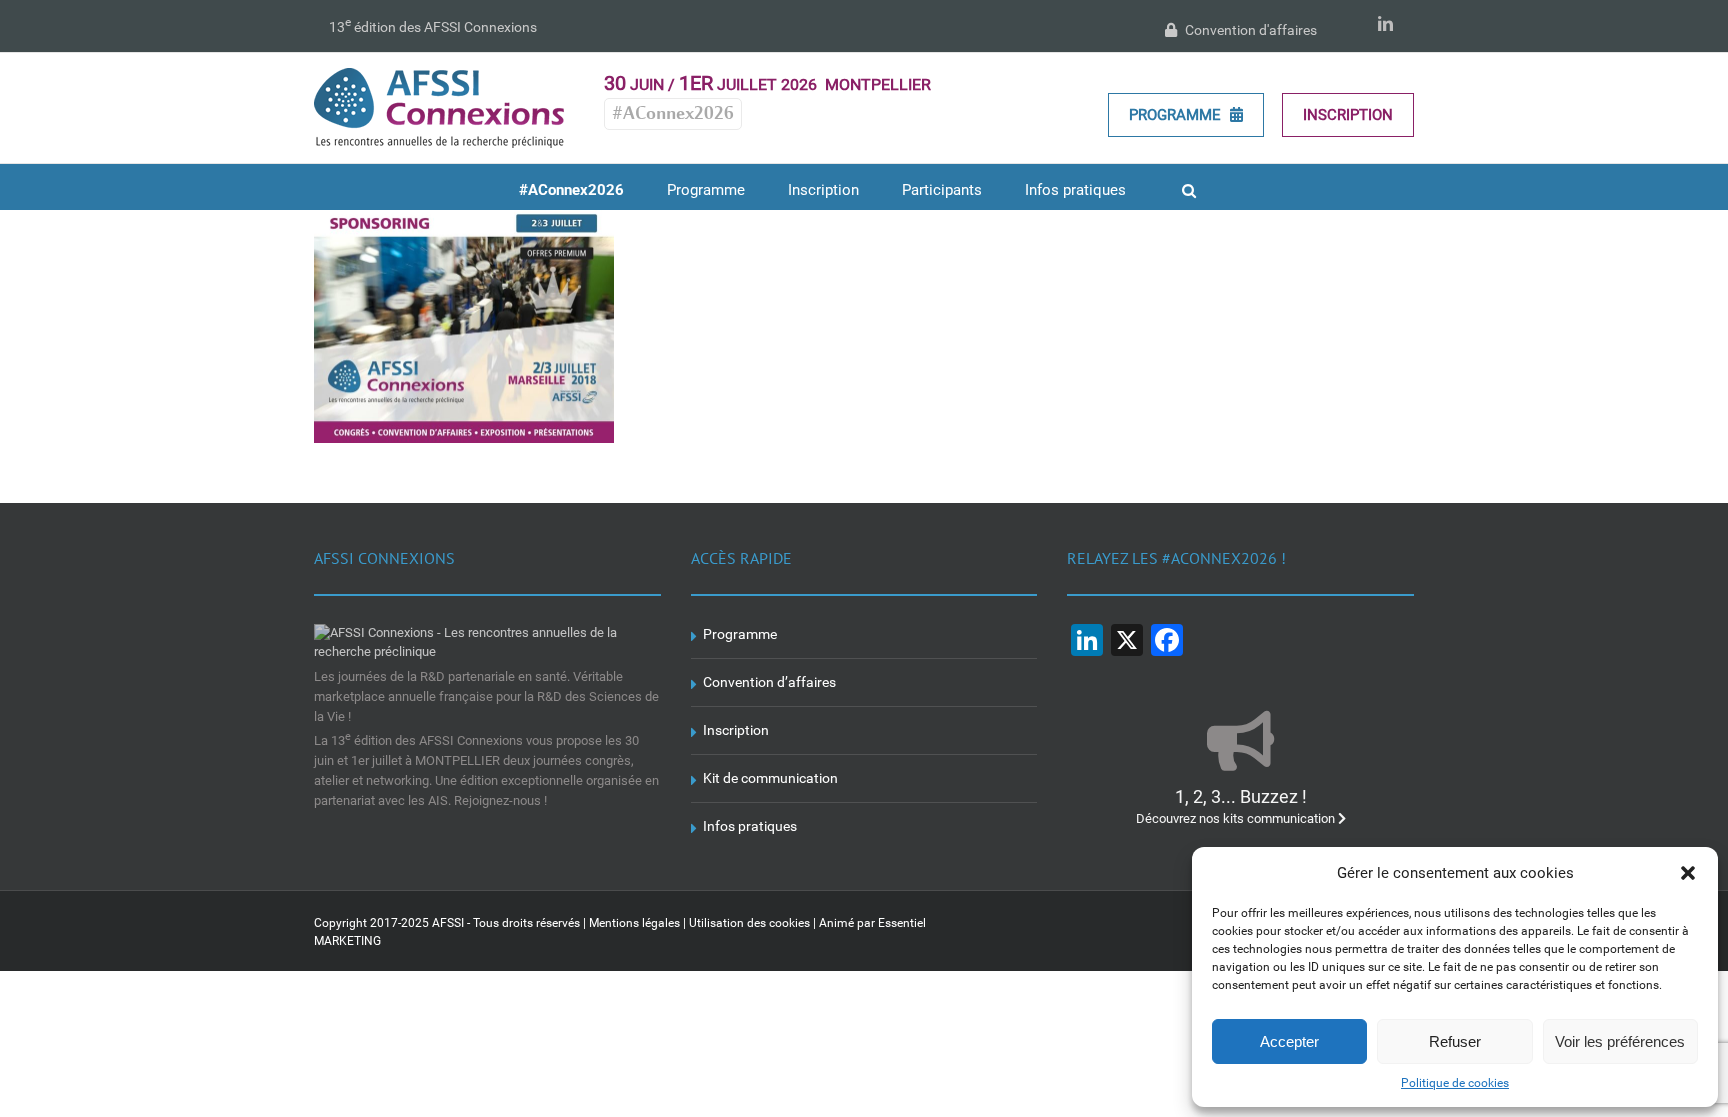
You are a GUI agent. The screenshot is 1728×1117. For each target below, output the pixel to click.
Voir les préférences (1620, 1041)
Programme (1177, 115)
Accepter (1289, 1041)
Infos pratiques (750, 826)
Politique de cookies (1455, 1083)
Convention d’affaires (769, 682)
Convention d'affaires (1249, 30)
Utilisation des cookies (749, 923)
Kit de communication (770, 778)
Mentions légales (634, 923)
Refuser (1455, 1041)
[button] (1688, 873)
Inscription (1348, 115)
